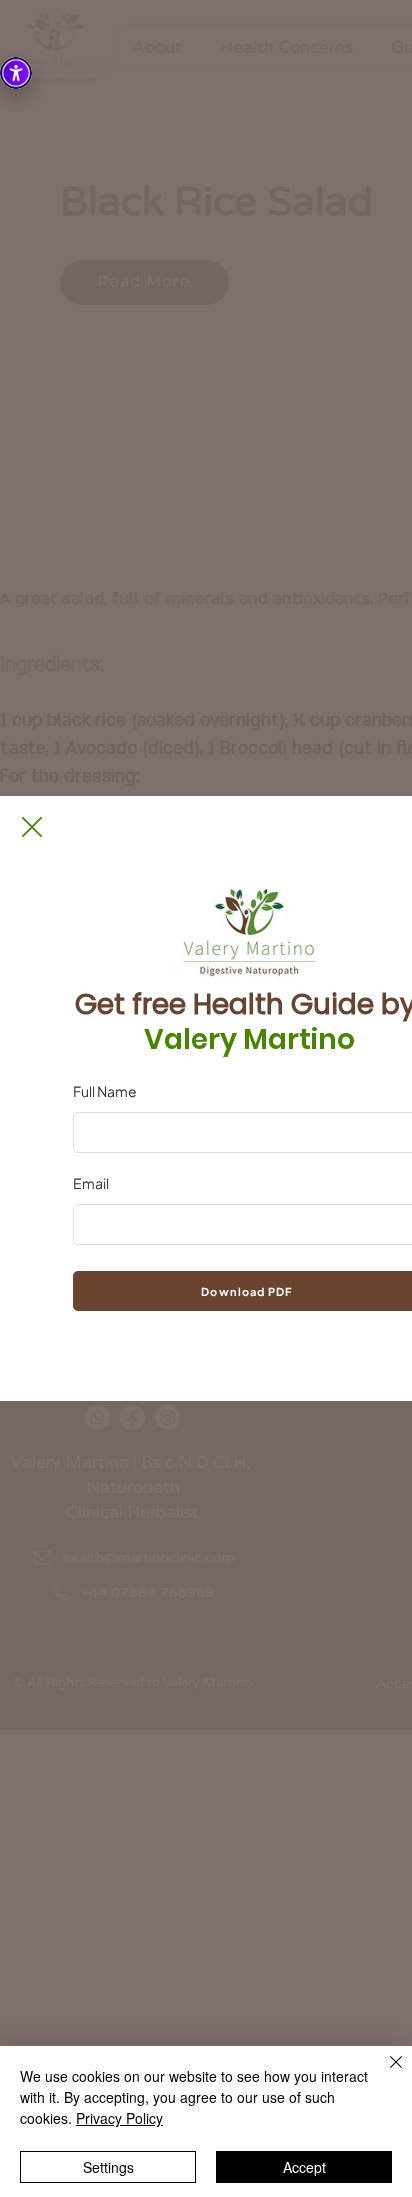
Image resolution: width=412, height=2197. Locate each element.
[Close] (384, 2074)
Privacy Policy (119, 2118)
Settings (108, 2167)
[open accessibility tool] (16, 73)
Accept (304, 2167)
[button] (32, 827)
